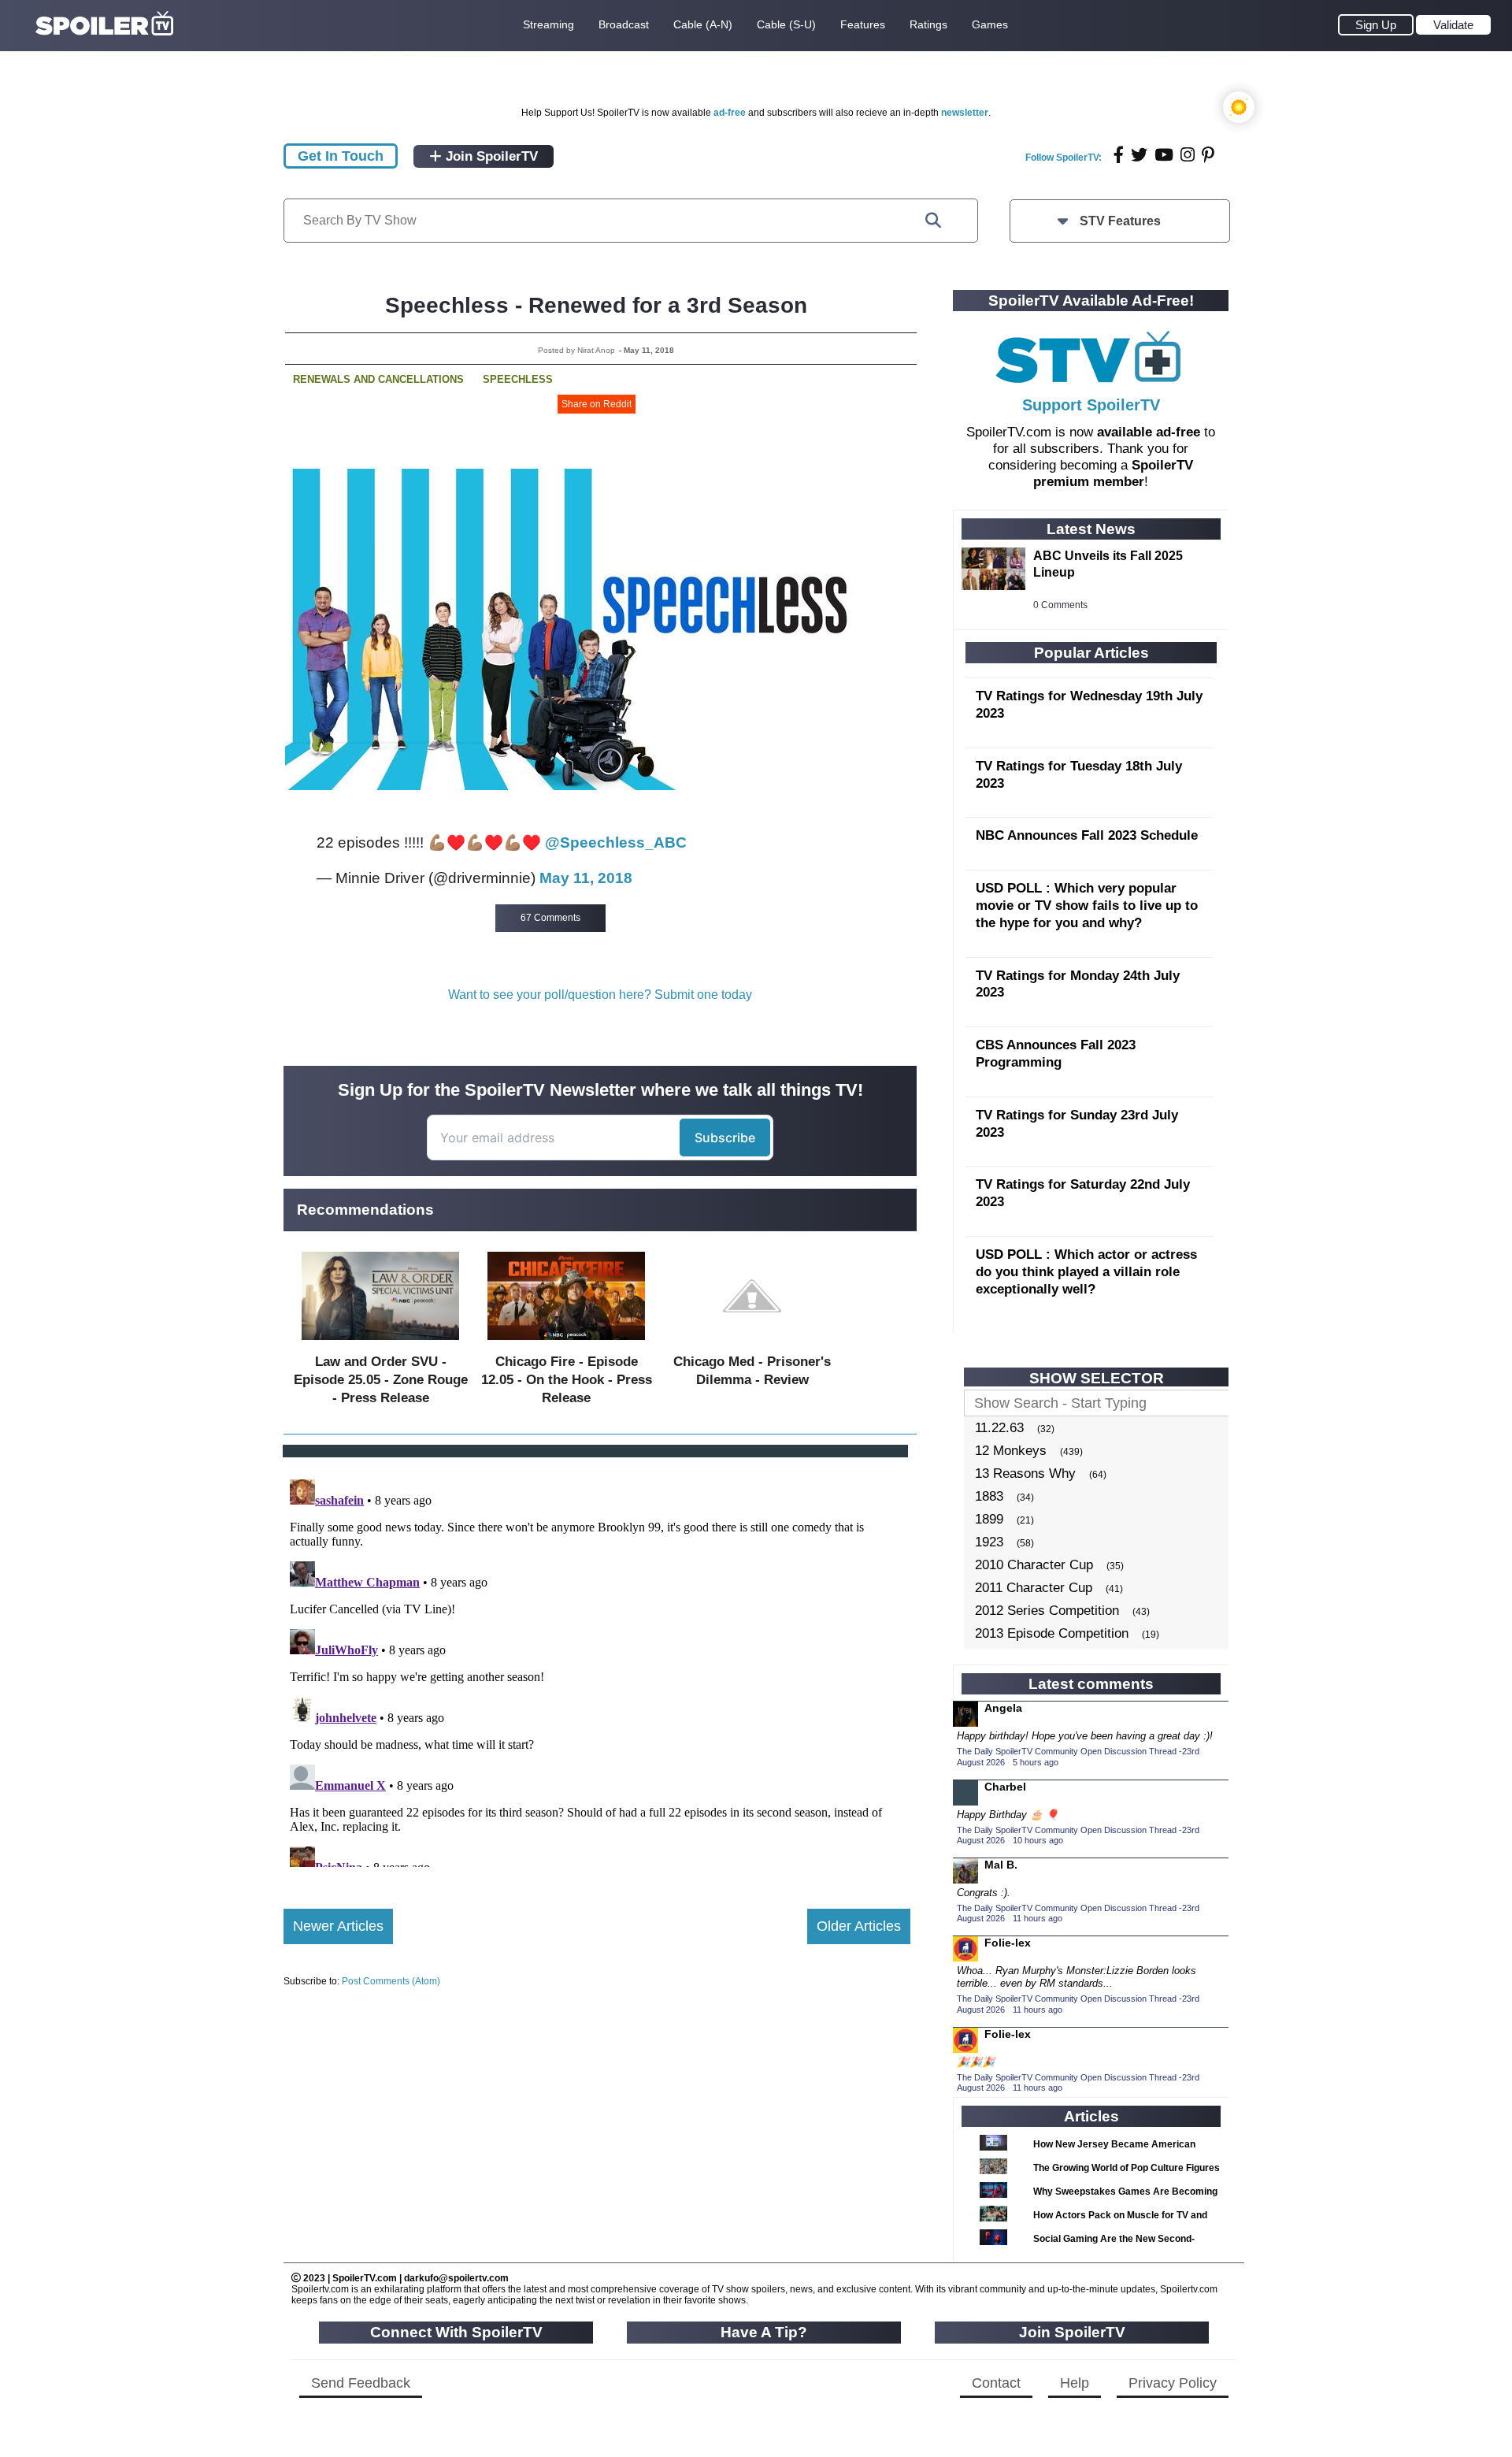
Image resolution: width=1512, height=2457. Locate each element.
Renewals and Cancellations (378, 379)
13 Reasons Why (1025, 1473)
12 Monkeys (1011, 1451)
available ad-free (1149, 432)
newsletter (965, 113)
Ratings (928, 24)
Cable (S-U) (786, 24)
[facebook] (1119, 155)
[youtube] (1164, 155)
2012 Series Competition (1047, 1611)
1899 (989, 1519)
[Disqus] (597, 1670)
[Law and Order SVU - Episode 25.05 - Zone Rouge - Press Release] (380, 1344)
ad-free (730, 113)
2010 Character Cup (1034, 1565)
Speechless (518, 379)
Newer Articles (338, 1926)
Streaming (548, 24)
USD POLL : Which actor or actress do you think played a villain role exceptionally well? (1086, 1272)
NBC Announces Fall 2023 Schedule (1087, 835)
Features (863, 24)
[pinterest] (1208, 155)
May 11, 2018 (586, 878)
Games (990, 24)
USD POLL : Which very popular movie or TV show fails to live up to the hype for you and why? (1087, 906)
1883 (989, 1496)
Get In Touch (341, 156)
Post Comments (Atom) (391, 1981)
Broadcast (624, 24)
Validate (1453, 25)
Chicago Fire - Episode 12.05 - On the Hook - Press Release (567, 1380)
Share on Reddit (597, 404)
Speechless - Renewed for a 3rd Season (596, 305)
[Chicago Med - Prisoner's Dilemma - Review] (752, 1344)
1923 (989, 1542)
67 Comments (550, 918)
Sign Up (1376, 25)
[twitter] (1139, 155)
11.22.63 (999, 1428)
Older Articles (859, 1926)
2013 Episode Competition (1052, 1633)
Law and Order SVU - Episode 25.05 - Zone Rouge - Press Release (381, 1380)
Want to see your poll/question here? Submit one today (600, 995)
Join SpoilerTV (490, 156)
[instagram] (1188, 155)
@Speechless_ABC (616, 843)
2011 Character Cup (1034, 1588)
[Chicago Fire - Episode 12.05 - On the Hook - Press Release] (566, 1344)
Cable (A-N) (703, 24)
